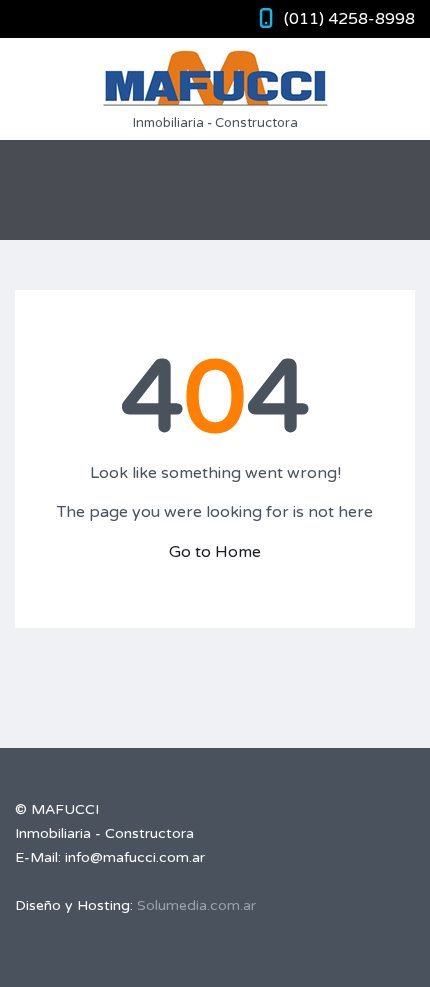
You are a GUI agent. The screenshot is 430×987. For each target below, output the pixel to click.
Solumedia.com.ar (196, 905)
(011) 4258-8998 (349, 19)
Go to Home (215, 552)
